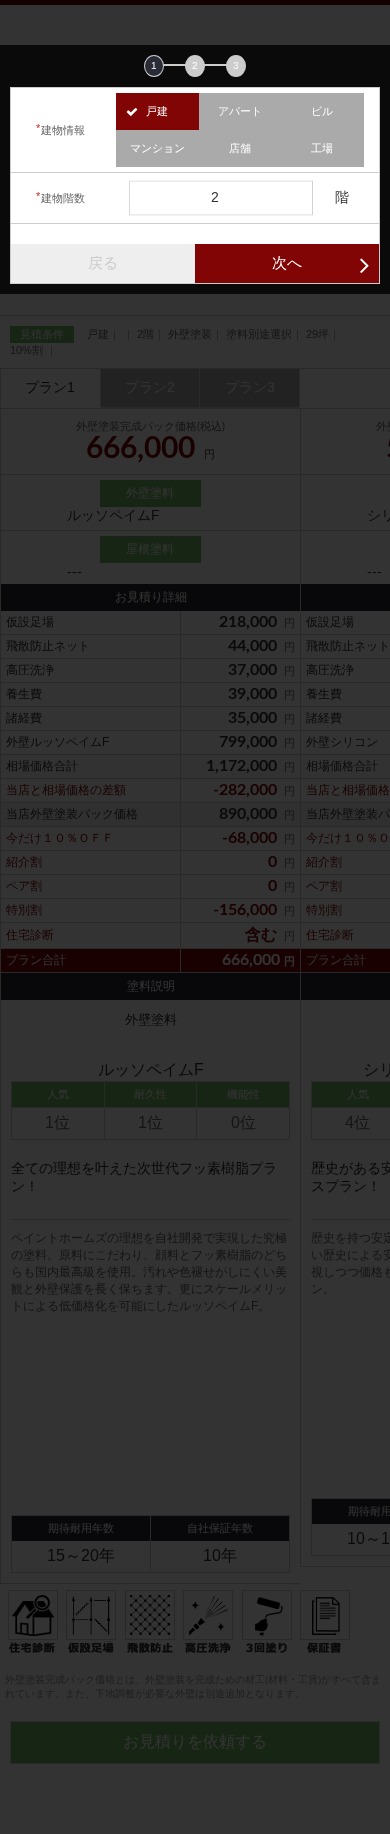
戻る (103, 262)
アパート (240, 111)
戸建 (157, 111)
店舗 (240, 148)
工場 (322, 148)
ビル (322, 111)
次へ (287, 262)
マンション (157, 148)
